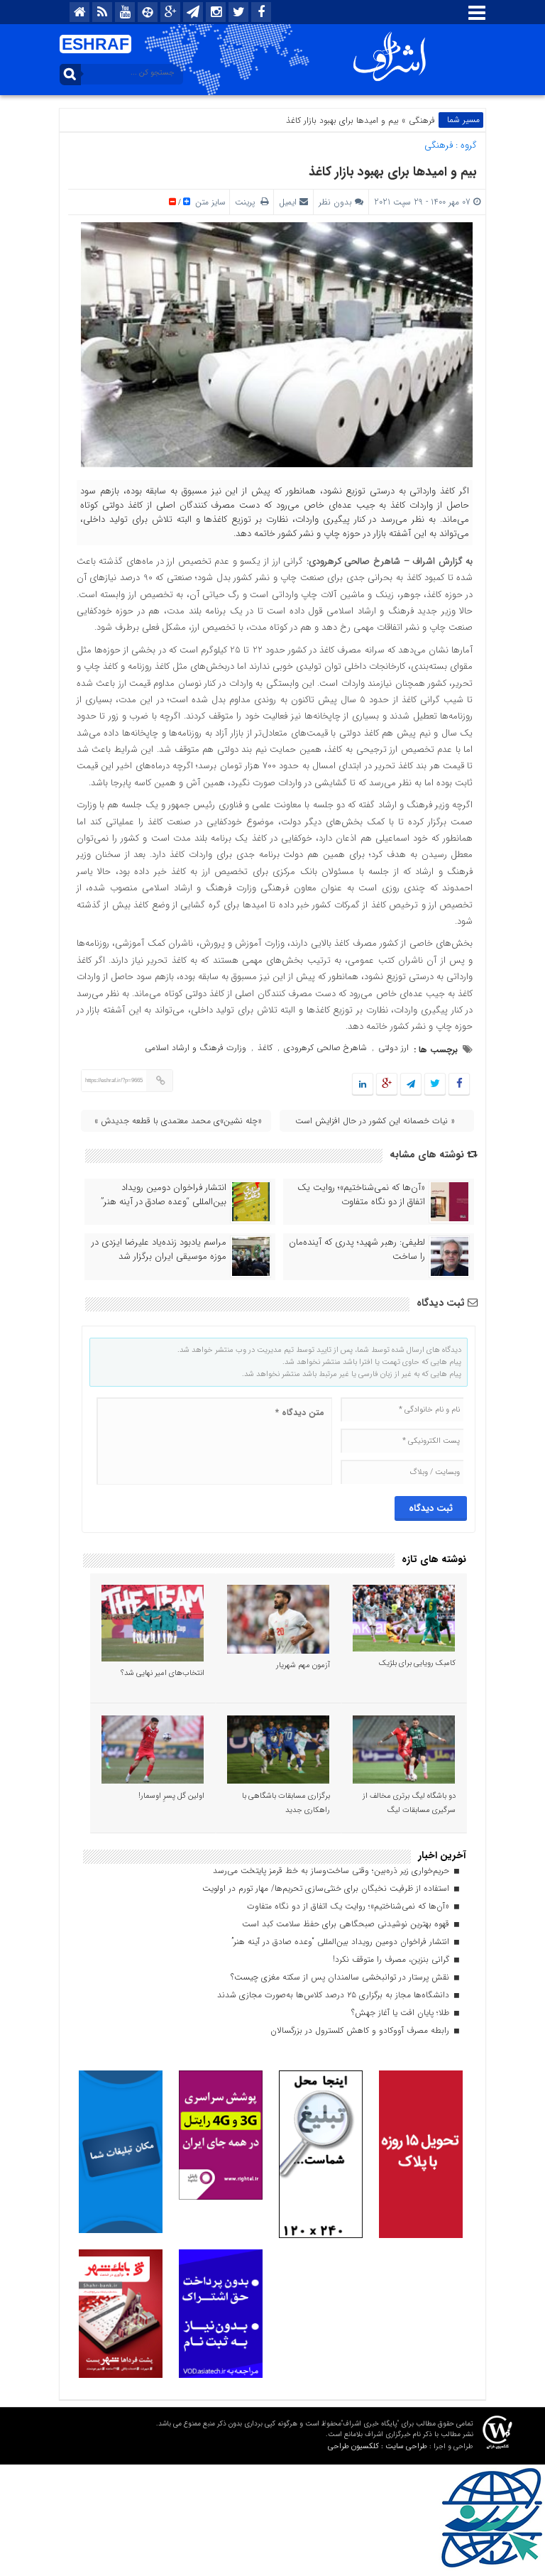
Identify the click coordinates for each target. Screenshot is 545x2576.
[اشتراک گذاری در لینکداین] (363, 1085)
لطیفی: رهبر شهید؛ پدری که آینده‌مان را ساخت (357, 1250)
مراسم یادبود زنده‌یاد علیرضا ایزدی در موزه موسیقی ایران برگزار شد (159, 1250)
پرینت (248, 202)
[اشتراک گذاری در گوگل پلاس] (387, 1085)
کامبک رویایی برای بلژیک (417, 1663)
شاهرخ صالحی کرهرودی (325, 1048)
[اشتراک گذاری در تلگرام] (411, 1085)
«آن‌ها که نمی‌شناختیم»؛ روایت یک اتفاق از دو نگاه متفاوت (361, 1195)
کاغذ (265, 1048)
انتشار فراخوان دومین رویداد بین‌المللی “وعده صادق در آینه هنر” (164, 1195)
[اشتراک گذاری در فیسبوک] (459, 1085)
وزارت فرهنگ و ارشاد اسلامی (196, 1048)
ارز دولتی (393, 1048)
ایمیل (288, 202)
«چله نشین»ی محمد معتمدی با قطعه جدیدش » (178, 1121)
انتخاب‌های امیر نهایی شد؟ (163, 1673)
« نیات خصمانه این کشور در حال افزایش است (375, 1121)
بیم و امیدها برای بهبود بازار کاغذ (393, 172)
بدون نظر (335, 202)
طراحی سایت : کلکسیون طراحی (378, 2446)
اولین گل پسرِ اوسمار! (171, 1796)
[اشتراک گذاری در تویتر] (435, 1085)
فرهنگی (422, 120)
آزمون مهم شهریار (303, 1665)
